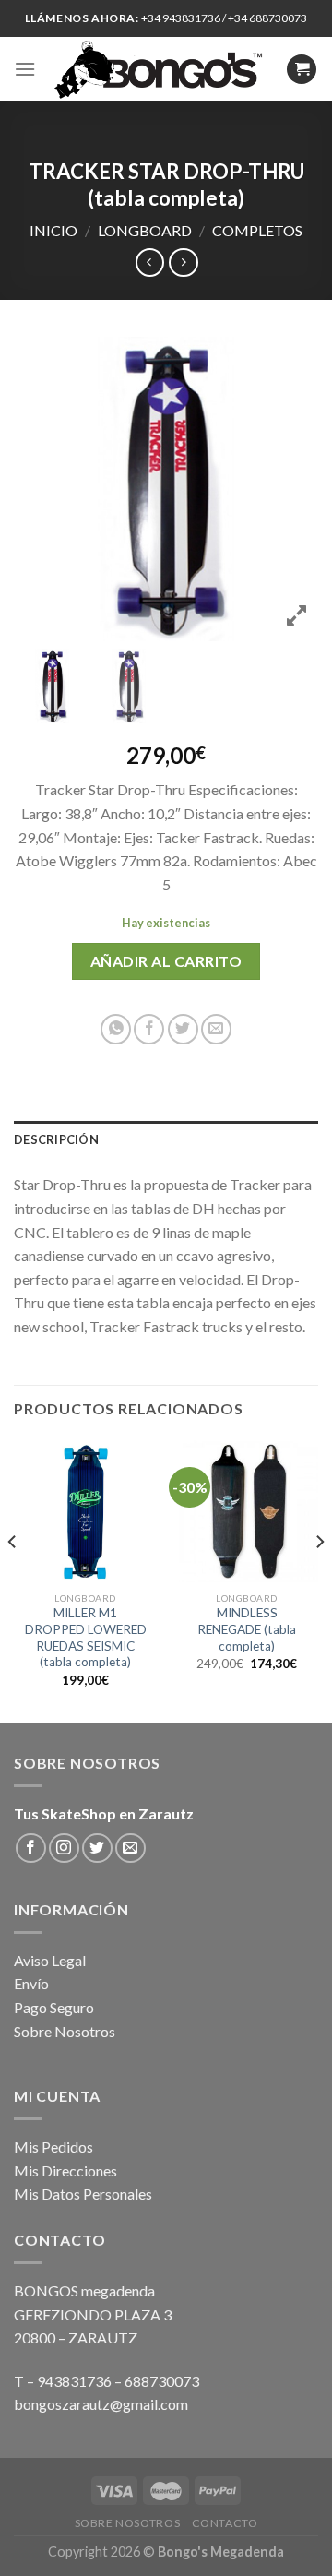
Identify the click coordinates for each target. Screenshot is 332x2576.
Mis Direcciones (65, 2171)
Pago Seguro (54, 2007)
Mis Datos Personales (83, 2194)
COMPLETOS (257, 230)
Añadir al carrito (166, 961)
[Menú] (25, 69)
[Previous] (13, 1579)
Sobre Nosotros (65, 2031)
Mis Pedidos (53, 2147)
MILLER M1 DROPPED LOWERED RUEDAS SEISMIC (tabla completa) (86, 1637)
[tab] (166, 1139)
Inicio (53, 230)
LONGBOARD (145, 230)
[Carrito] (302, 70)
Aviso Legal (50, 1960)
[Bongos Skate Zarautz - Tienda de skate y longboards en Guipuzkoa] (161, 69)
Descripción (56, 1139)
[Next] (319, 1579)
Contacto (225, 2523)
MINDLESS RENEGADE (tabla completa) (247, 1629)
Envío (31, 1983)
